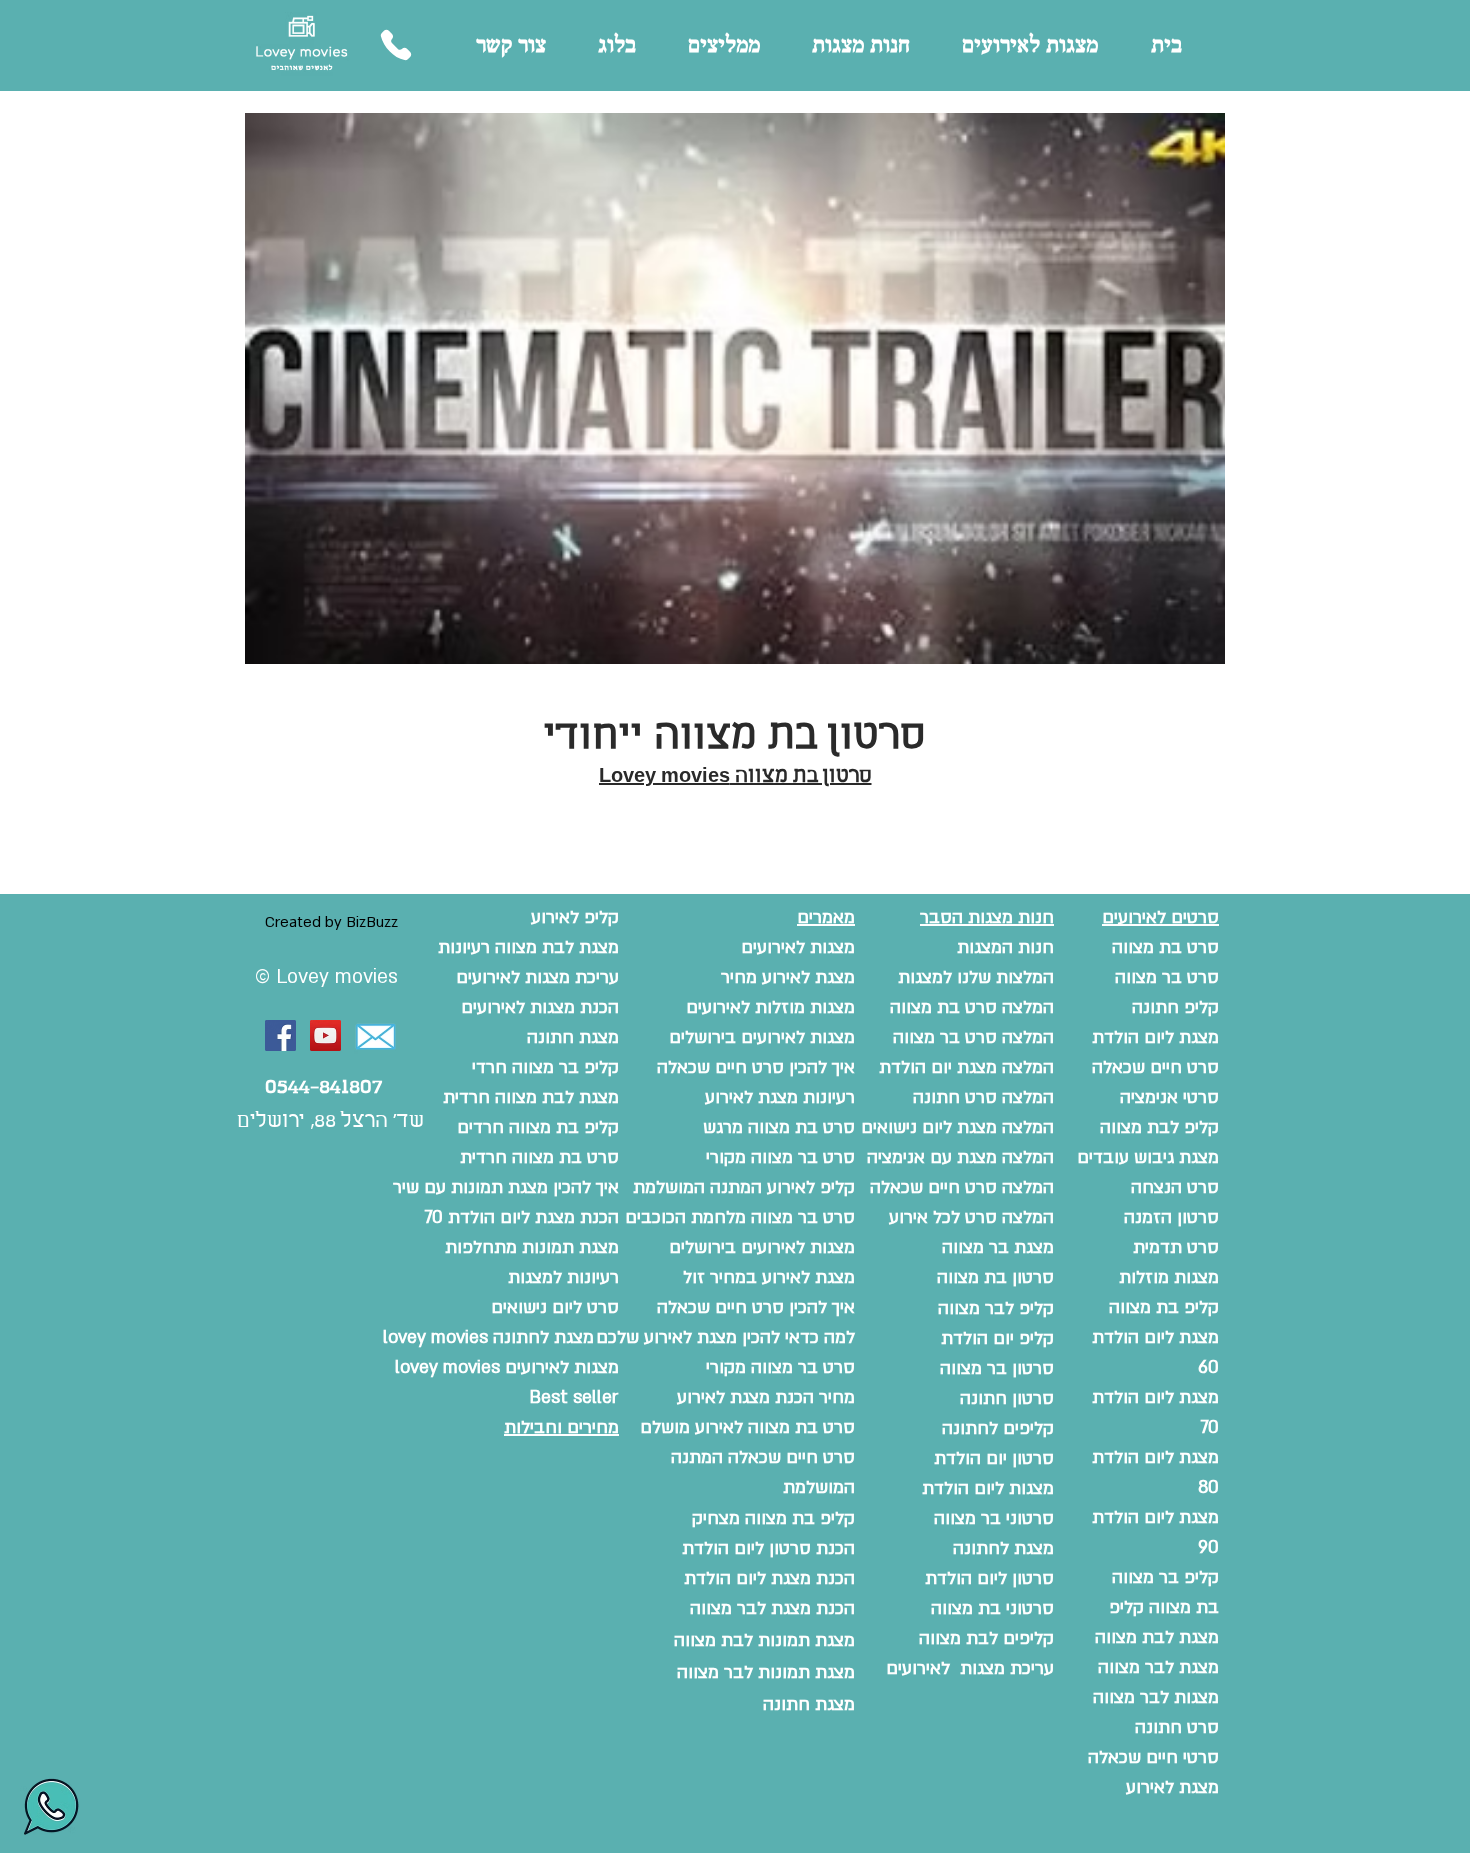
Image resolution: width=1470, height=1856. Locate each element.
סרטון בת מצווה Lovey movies (735, 776)
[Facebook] (280, 1035)
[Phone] (395, 45)
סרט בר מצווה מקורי (780, 1367)
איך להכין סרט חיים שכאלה (756, 1307)
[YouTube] (325, 1035)
